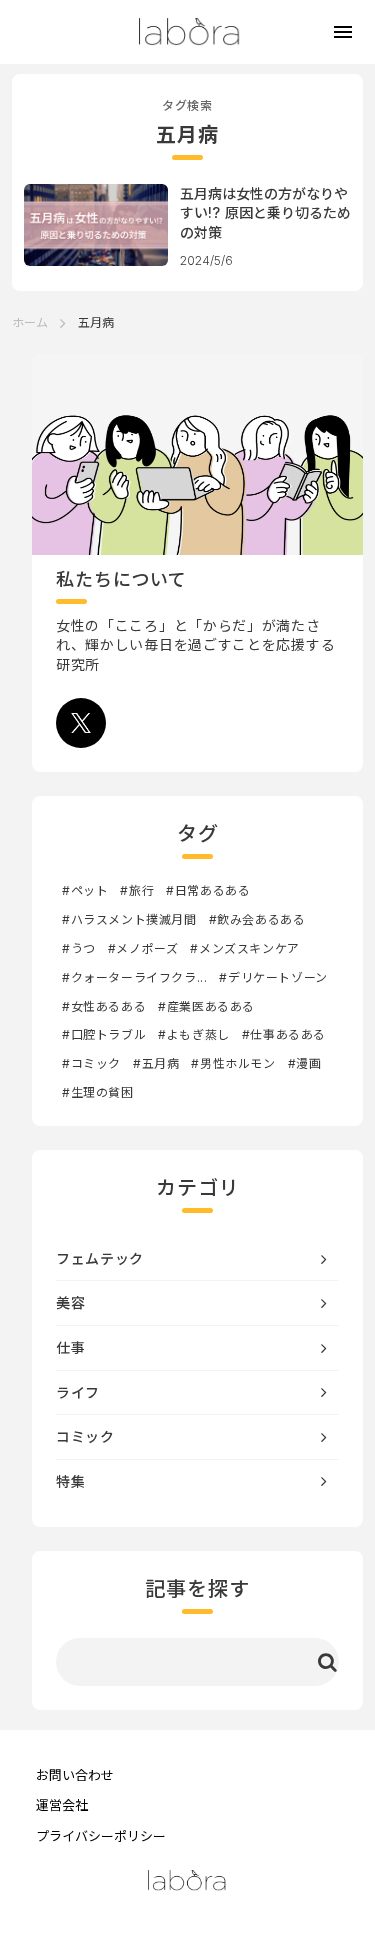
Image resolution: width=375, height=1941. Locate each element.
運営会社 (62, 1805)
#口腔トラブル (104, 1034)
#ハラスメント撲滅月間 (129, 919)
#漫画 (305, 1063)
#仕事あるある (284, 1034)
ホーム (30, 322)
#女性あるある (104, 1006)
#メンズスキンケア (244, 948)
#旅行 (137, 890)
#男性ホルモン (233, 1063)
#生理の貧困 (98, 1092)
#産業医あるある (206, 1006)
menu (343, 32)
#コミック (91, 1063)
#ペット (85, 890)
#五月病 (156, 1063)
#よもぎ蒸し (194, 1034)
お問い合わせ (75, 1775)
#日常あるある (208, 890)
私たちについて (121, 579)
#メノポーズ (143, 948)
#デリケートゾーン (273, 977)
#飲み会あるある (257, 919)
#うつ (79, 948)
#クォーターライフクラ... (134, 977)
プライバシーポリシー (101, 1836)
